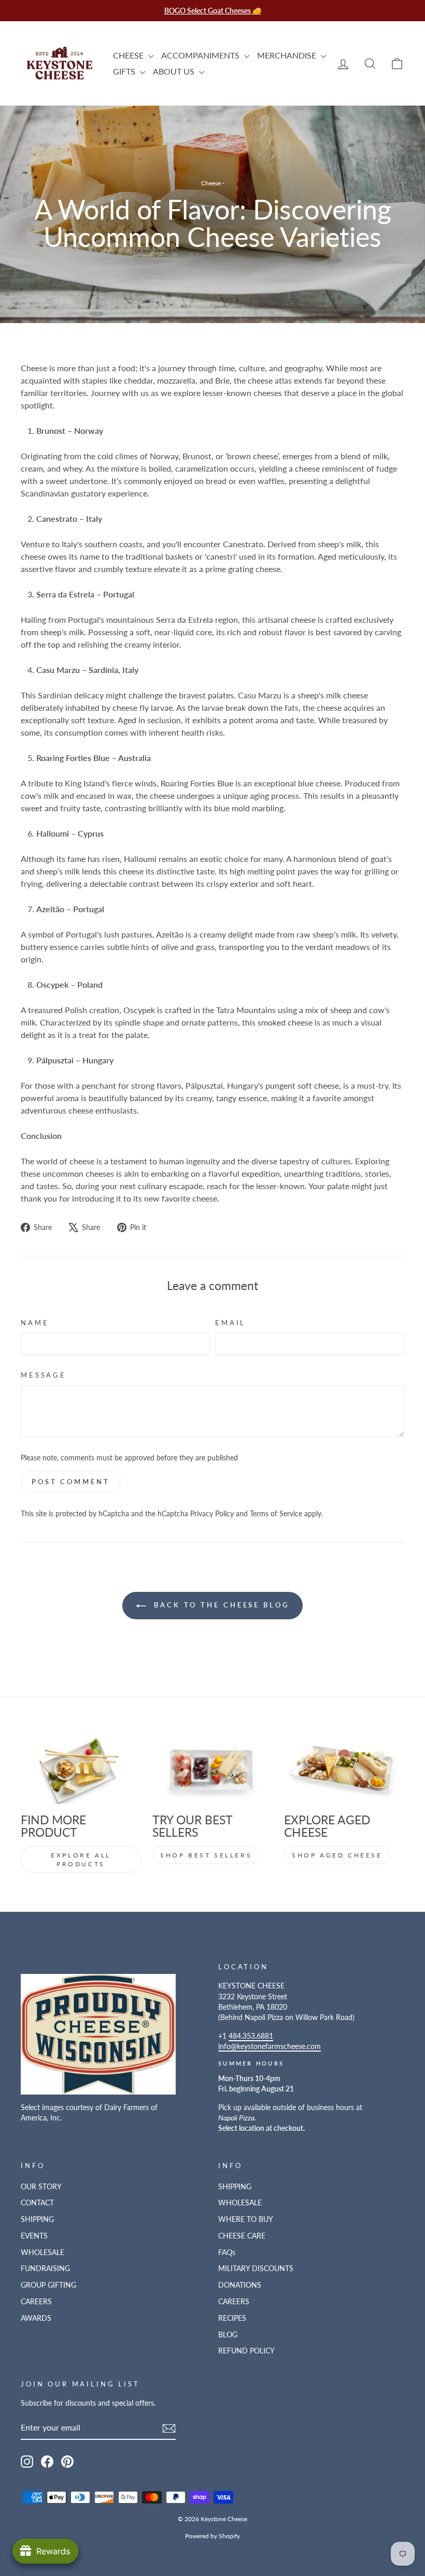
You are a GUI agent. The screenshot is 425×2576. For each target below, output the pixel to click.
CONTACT (37, 2203)
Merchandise (288, 55)
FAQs (227, 2252)
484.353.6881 (251, 2036)
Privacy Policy (212, 1514)
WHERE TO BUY (246, 2219)
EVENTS (34, 2236)
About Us (175, 71)
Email (230, 1323)
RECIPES (232, 2318)
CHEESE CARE (242, 2236)
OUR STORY (41, 2187)
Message (44, 1375)
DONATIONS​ (240, 2285)
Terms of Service (276, 1514)
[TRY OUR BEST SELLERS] (212, 1770)
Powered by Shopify (212, 2536)
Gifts (125, 71)
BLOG (228, 2335)
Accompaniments (201, 55)
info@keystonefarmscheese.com (270, 2046)
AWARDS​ (36, 2318)
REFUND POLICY (246, 2351)
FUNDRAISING (45, 2268)
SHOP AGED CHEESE (337, 1855)
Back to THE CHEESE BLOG (220, 1605)
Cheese (129, 55)
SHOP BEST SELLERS (206, 1855)
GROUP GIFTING (48, 2285)
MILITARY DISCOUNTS (256, 2268)
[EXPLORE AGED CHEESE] (344, 1770)
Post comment (71, 1482)
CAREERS (36, 2302)
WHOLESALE (42, 2252)
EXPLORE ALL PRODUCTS (81, 1860)
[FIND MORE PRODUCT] (81, 1770)
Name (35, 1323)
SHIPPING (37, 2219)
